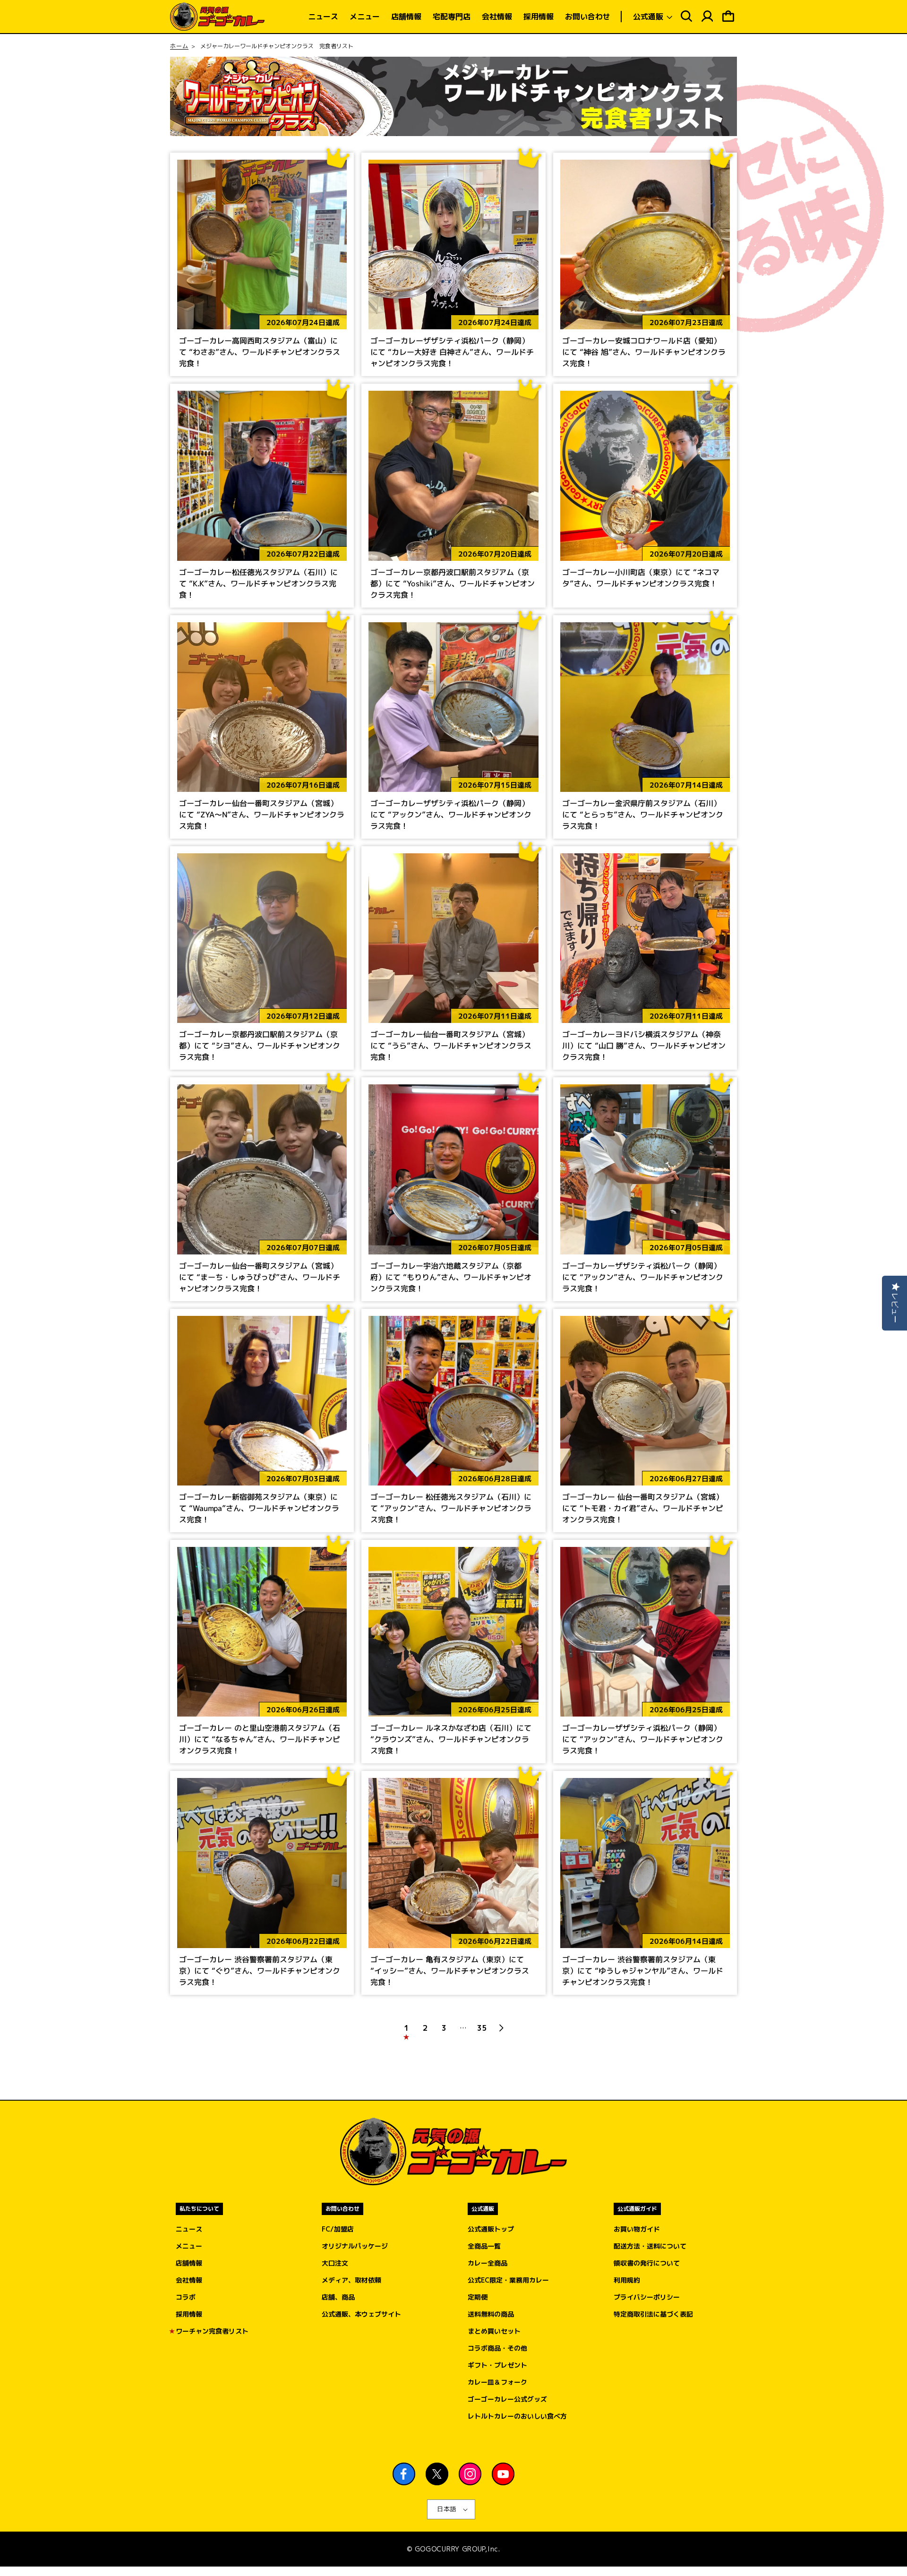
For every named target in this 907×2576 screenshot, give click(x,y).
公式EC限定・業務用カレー (508, 2280)
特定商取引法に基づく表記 (653, 2314)
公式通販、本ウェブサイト (361, 2314)
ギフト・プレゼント (497, 2365)
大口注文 (335, 2263)
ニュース (189, 2229)
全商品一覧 (484, 2246)
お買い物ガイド (637, 2229)
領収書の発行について (647, 2263)
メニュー (189, 2246)
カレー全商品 (488, 2263)
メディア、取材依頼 (351, 2280)
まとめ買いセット (494, 2331)
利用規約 (627, 2280)
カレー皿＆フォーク (497, 2382)
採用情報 (189, 2314)
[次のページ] (501, 2028)
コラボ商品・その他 (497, 2348)
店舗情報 (189, 2263)
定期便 (478, 2297)
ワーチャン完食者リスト (212, 2331)
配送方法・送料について (650, 2246)
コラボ (186, 2297)
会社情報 (189, 2280)
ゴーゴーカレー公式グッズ (507, 2399)
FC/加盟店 (338, 2229)
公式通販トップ (491, 2229)
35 (482, 2028)
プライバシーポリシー (647, 2297)
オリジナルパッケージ (355, 2246)
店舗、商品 (338, 2297)
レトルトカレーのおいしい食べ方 (517, 2416)
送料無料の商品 (491, 2314)
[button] (652, 17)
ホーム (179, 46)
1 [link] (406, 2028)
